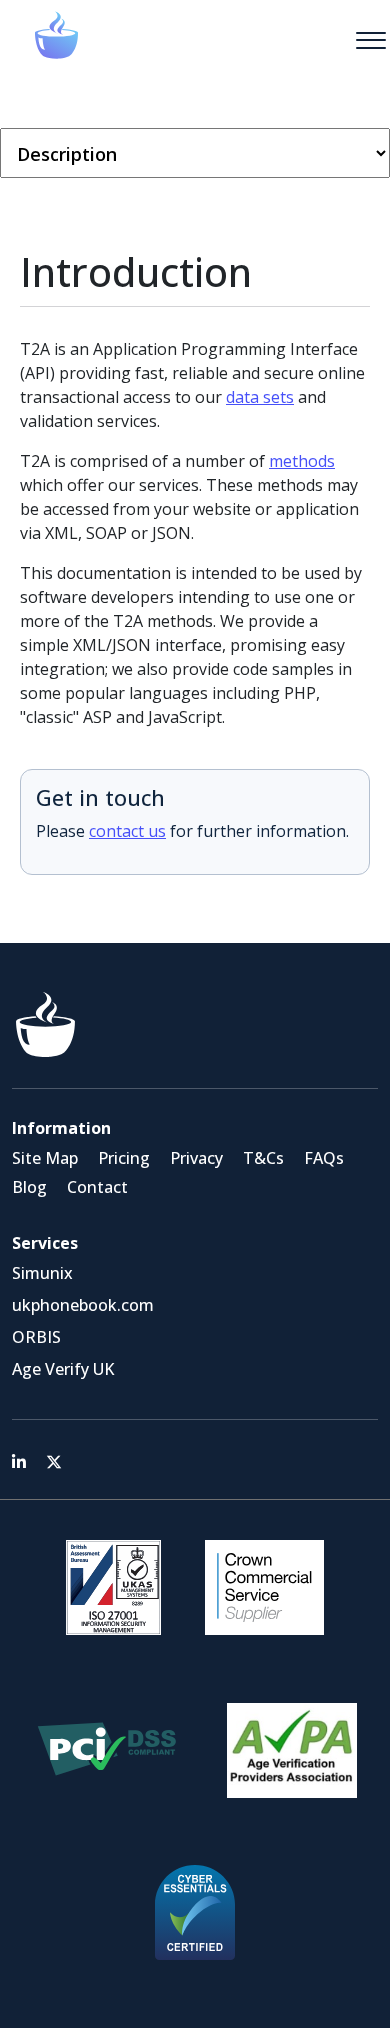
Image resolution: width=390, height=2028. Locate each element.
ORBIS (36, 1337)
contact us (127, 831)
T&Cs (263, 1158)
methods (302, 461)
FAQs (324, 1158)
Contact (97, 1187)
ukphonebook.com (83, 1305)
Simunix (42, 1273)
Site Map (45, 1158)
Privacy (196, 1158)
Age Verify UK (63, 1369)
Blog (29, 1187)
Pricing (124, 1158)
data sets (260, 397)
